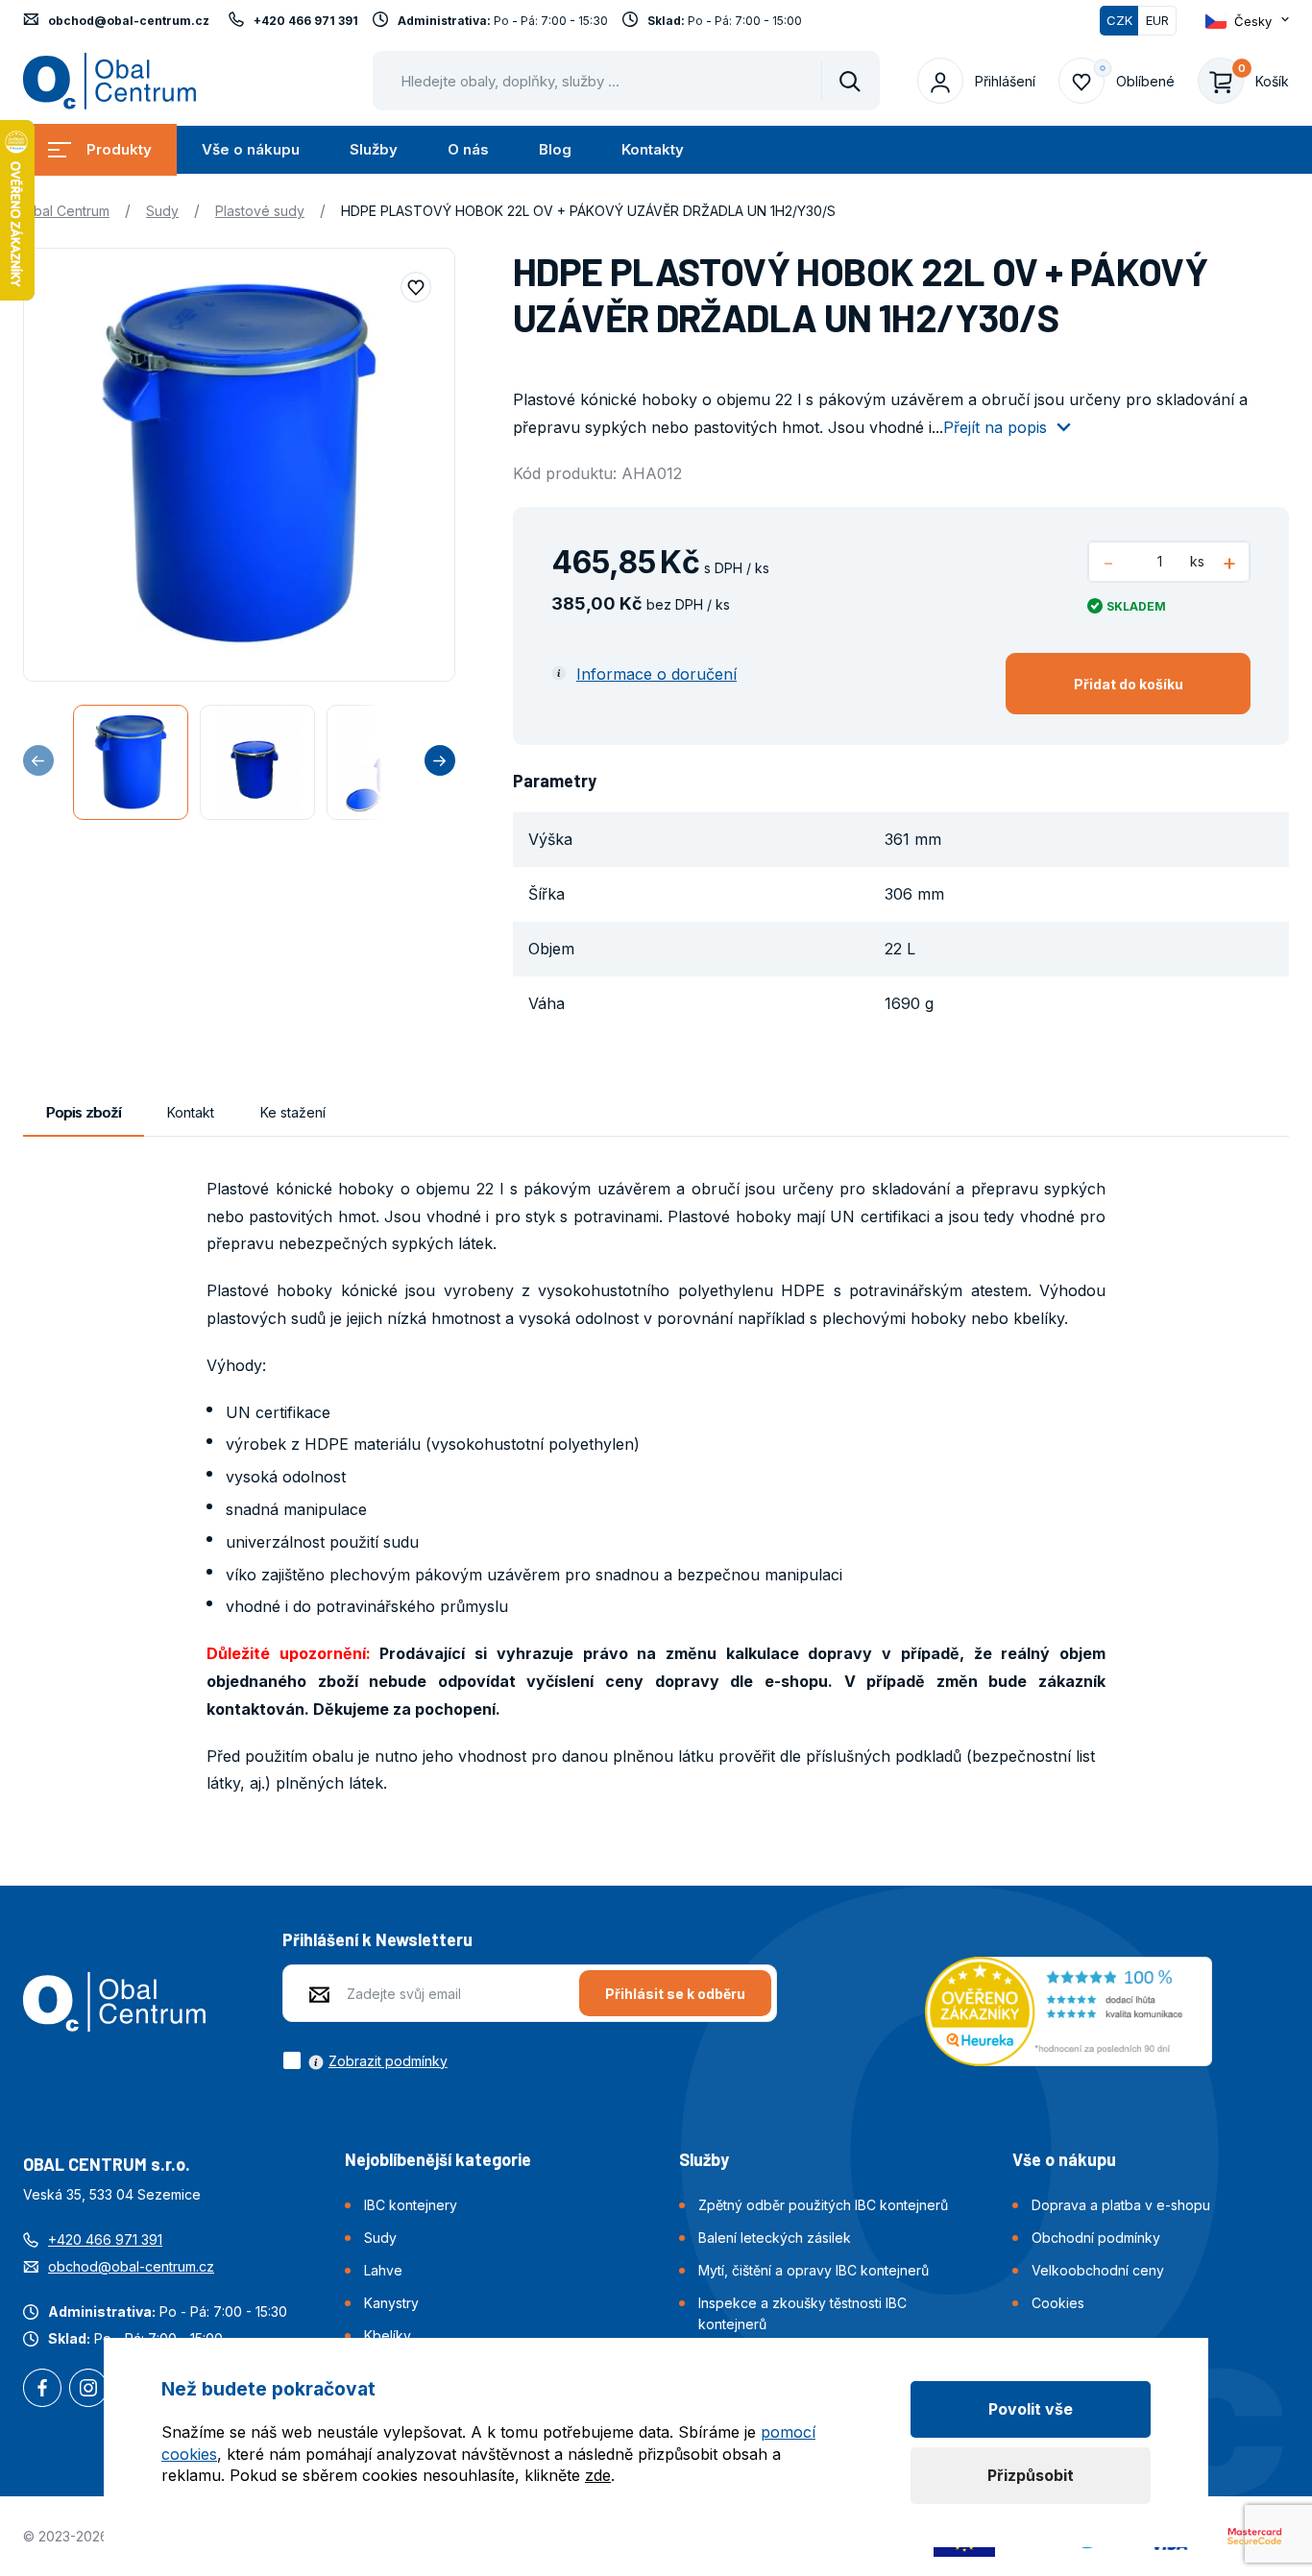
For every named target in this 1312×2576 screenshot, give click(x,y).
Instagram (88, 2390)
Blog (555, 149)
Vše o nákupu (251, 149)
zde (598, 2475)
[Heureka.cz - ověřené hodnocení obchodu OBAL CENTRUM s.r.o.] (1069, 2010)
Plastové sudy (260, 211)
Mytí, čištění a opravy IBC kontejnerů (814, 2270)
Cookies (1058, 2303)
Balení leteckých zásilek (775, 2238)
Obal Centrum (66, 211)
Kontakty (653, 149)
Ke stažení (293, 1112)
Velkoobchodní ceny (1098, 2270)
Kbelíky (388, 2335)
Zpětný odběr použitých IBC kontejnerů (823, 2205)
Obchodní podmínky (1096, 2238)
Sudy (162, 211)
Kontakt (191, 1112)
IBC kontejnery (411, 2205)
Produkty (119, 149)
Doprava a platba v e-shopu (1121, 2205)
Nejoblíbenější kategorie (438, 2159)
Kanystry (391, 2303)
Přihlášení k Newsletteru (377, 1939)
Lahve (383, 2270)
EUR (1157, 20)
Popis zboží (84, 1112)
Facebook (42, 2390)
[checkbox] (365, 2060)
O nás (468, 149)
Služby (374, 149)
